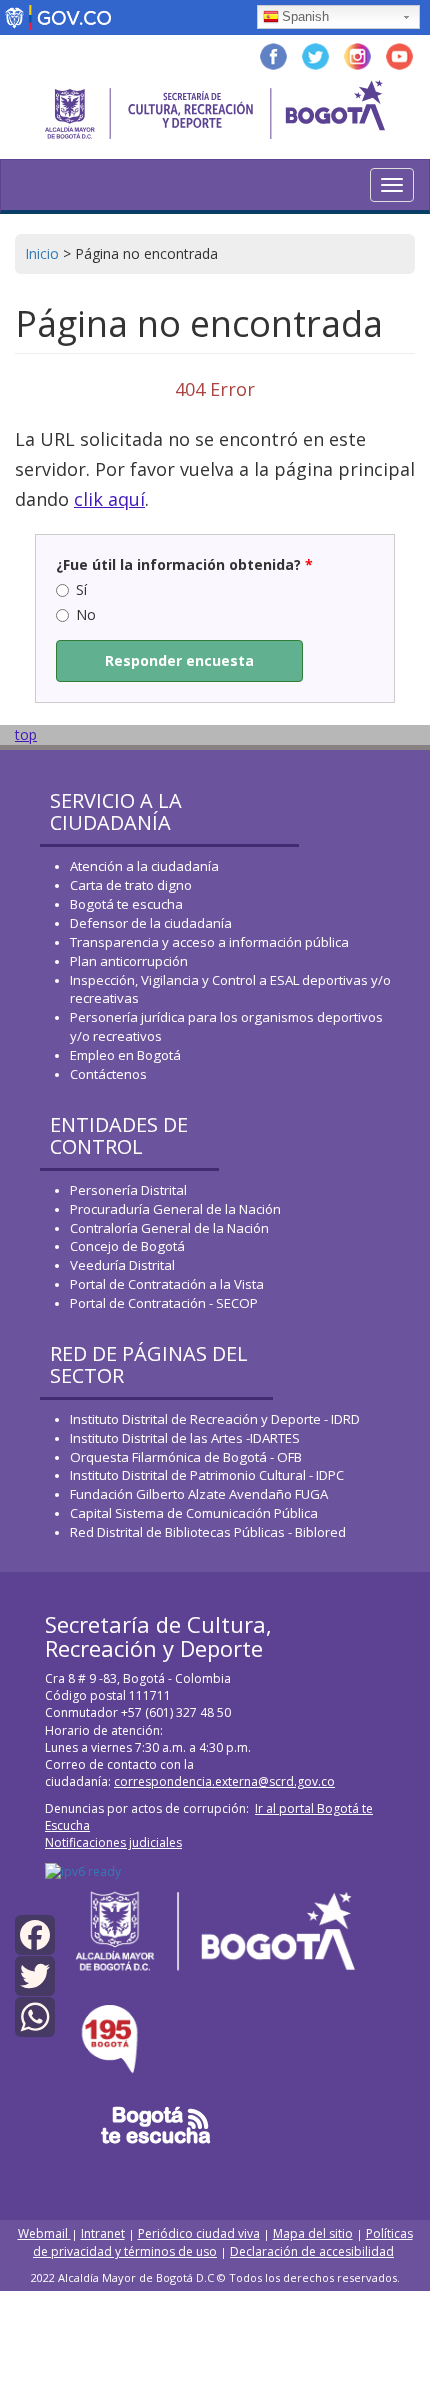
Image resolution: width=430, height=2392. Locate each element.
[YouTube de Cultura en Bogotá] (399, 54)
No (86, 614)
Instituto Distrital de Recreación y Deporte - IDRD (215, 1419)
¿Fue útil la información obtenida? (184, 564)
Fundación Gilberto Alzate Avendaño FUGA (199, 1494)
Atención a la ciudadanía (144, 866)
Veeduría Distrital (122, 1265)
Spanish (305, 16)
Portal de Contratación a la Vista (167, 1284)
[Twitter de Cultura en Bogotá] (315, 54)
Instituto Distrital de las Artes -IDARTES (186, 1438)
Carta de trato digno (131, 885)
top (26, 734)
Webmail (44, 2233)
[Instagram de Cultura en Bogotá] (357, 54)
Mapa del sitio (313, 2233)
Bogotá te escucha (126, 904)
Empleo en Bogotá (125, 1055)
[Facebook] (35, 1933)
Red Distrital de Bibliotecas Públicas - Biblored (208, 1532)
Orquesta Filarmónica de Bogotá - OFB (186, 1457)
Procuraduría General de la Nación (175, 1209)
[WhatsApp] (35, 2015)
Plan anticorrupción (129, 961)
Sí (81, 589)
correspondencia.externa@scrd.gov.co (224, 1781)
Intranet (103, 2233)
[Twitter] (35, 1974)
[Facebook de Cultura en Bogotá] (273, 54)
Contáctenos (108, 1074)
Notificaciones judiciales (113, 1842)
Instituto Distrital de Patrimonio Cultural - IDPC (207, 1475)
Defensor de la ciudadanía (151, 923)
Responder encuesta (179, 660)
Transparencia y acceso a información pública (209, 942)
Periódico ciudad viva (199, 2233)
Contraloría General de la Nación (169, 1228)
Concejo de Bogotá (127, 1246)
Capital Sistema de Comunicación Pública (194, 1513)
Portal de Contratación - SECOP (164, 1303)
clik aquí (109, 499)
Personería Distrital (128, 1190)
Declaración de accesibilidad (312, 2251)
